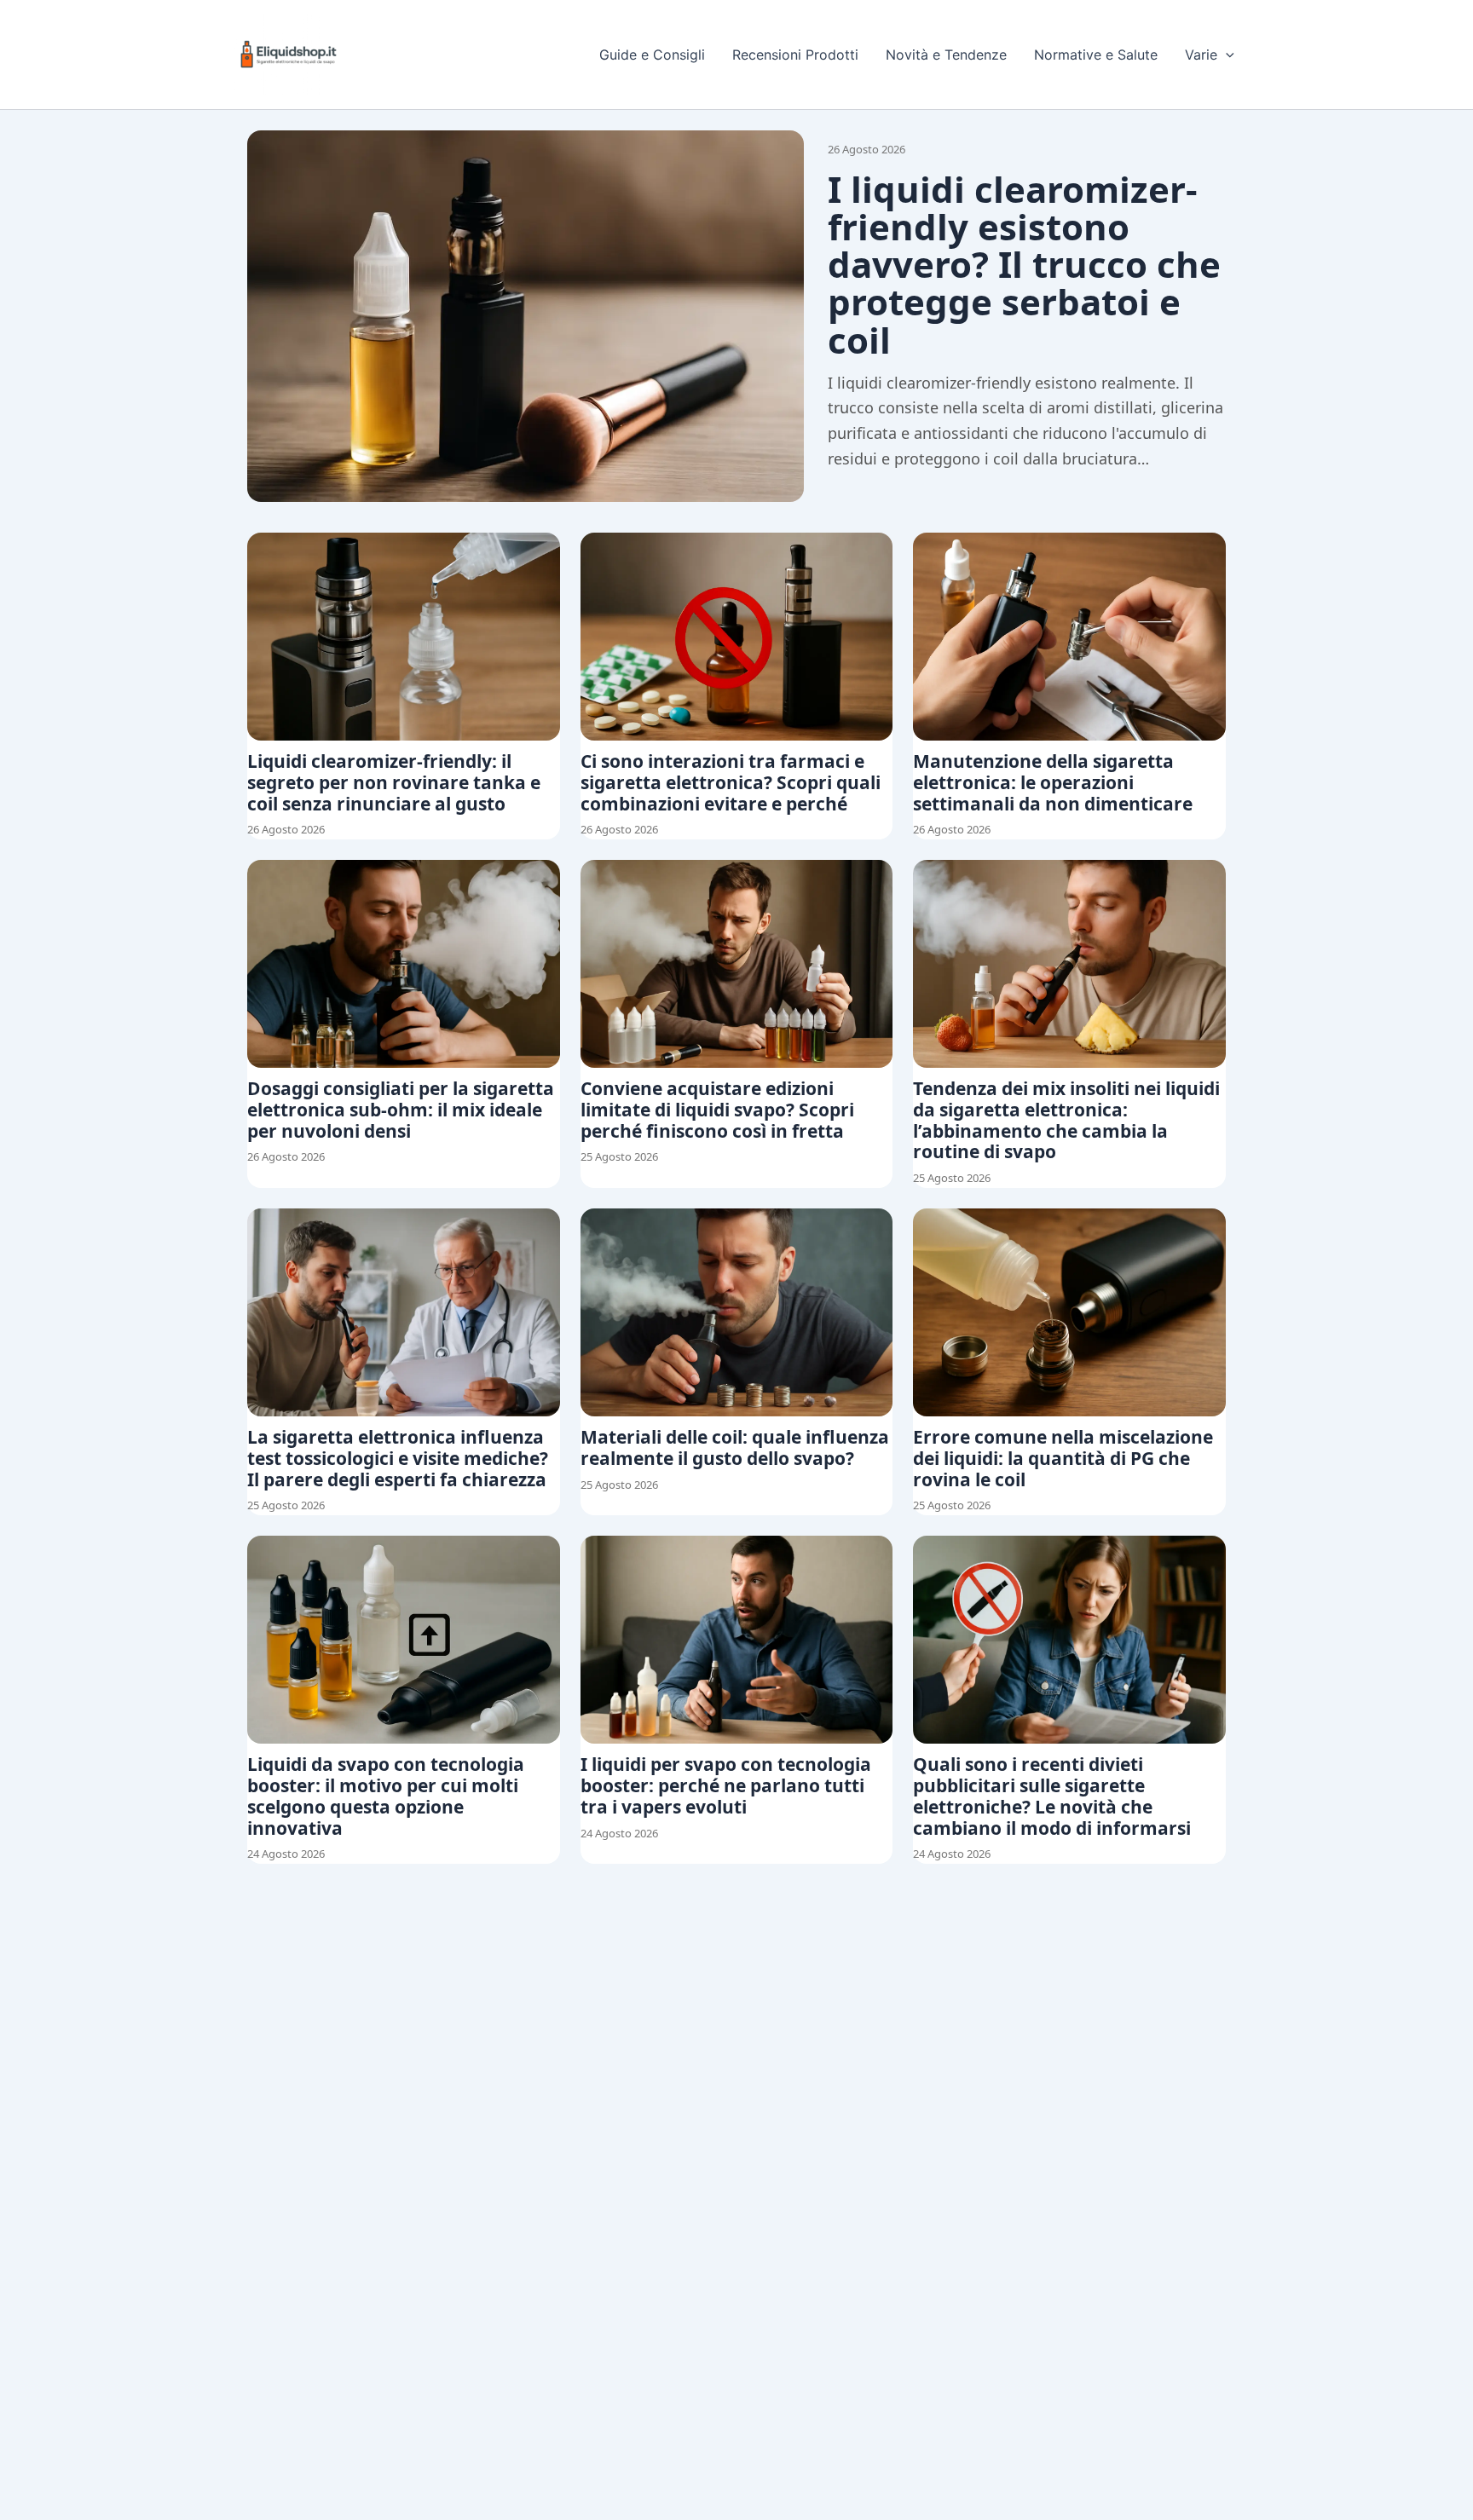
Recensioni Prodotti (795, 55)
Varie (1201, 55)
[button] (1226, 55)
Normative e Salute (1096, 55)
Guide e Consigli (652, 55)
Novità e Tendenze (946, 55)
